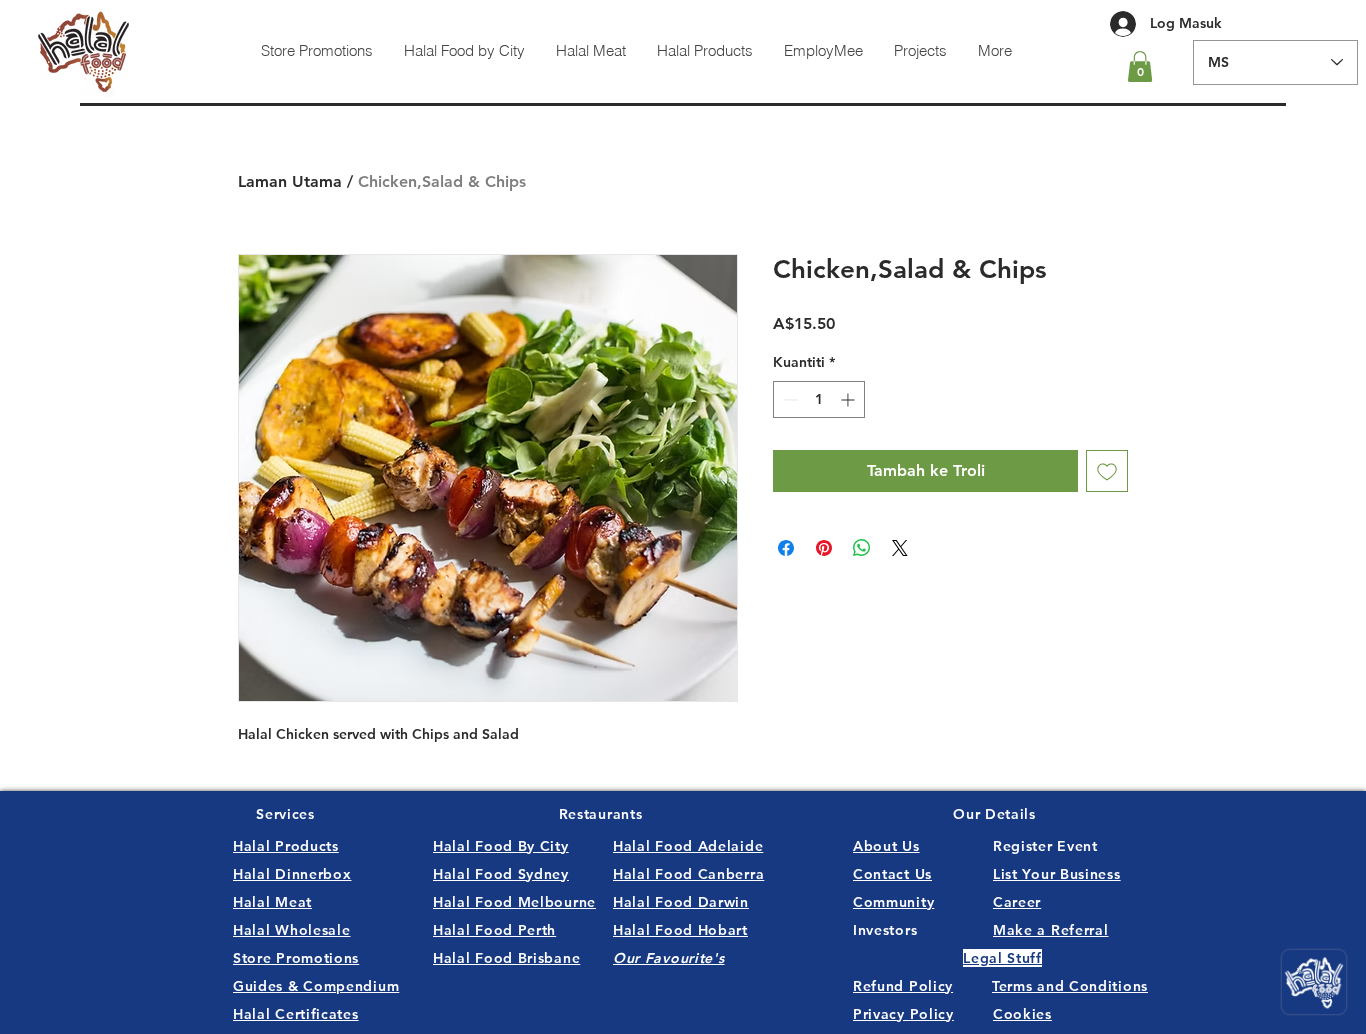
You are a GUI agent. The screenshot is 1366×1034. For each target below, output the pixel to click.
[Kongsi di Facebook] (786, 548)
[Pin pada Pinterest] (824, 548)
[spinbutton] (819, 399)
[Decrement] (788, 399)
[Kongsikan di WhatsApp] (862, 548)
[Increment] (849, 399)
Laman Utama (290, 181)
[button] (1140, 66)
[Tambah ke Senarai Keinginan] (1107, 471)
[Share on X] (900, 548)
